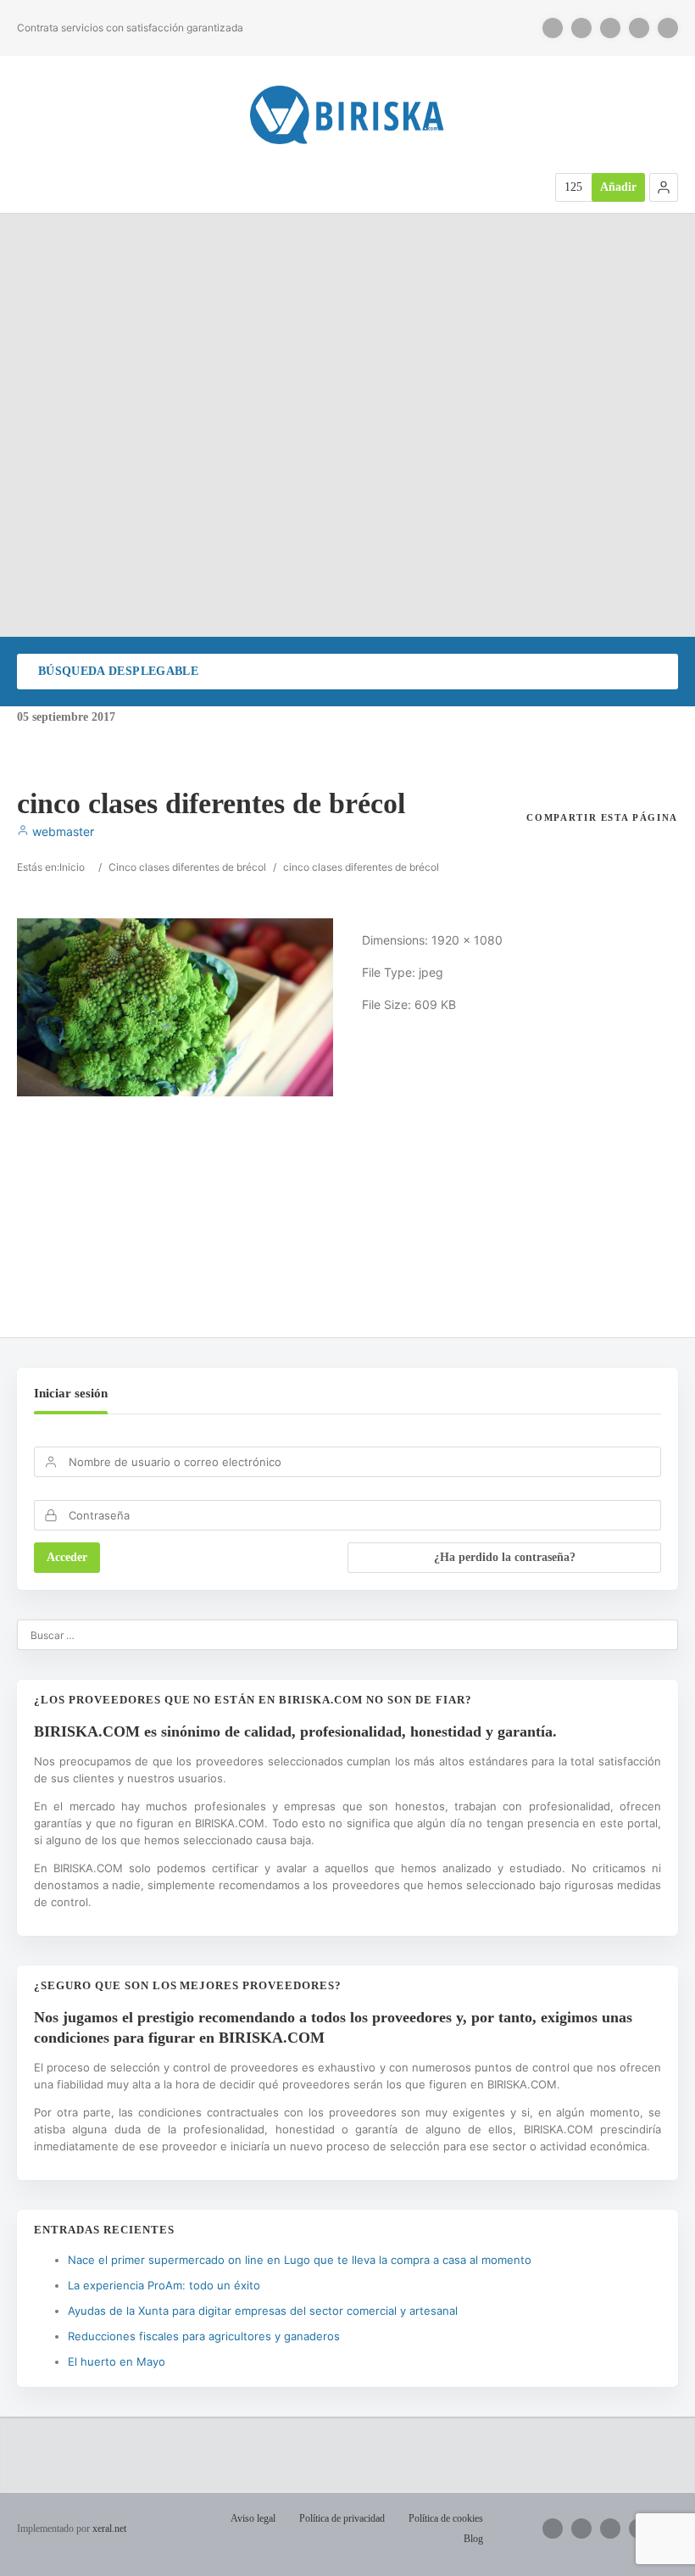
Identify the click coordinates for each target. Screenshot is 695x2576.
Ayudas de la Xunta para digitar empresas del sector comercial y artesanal (263, 2311)
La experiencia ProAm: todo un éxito (164, 2285)
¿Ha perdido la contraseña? (505, 1557)
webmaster (61, 831)
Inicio (72, 867)
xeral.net (109, 2529)
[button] (664, 187)
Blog (473, 2539)
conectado (194, 1234)
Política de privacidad (342, 2518)
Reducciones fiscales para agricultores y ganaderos (204, 2336)
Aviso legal (253, 2518)
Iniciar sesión (71, 1393)
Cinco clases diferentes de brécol (187, 867)
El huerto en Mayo (117, 2361)
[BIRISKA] (347, 115)
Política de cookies (446, 2518)
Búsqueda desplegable (118, 671)
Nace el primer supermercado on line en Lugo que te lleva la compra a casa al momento (300, 2260)
